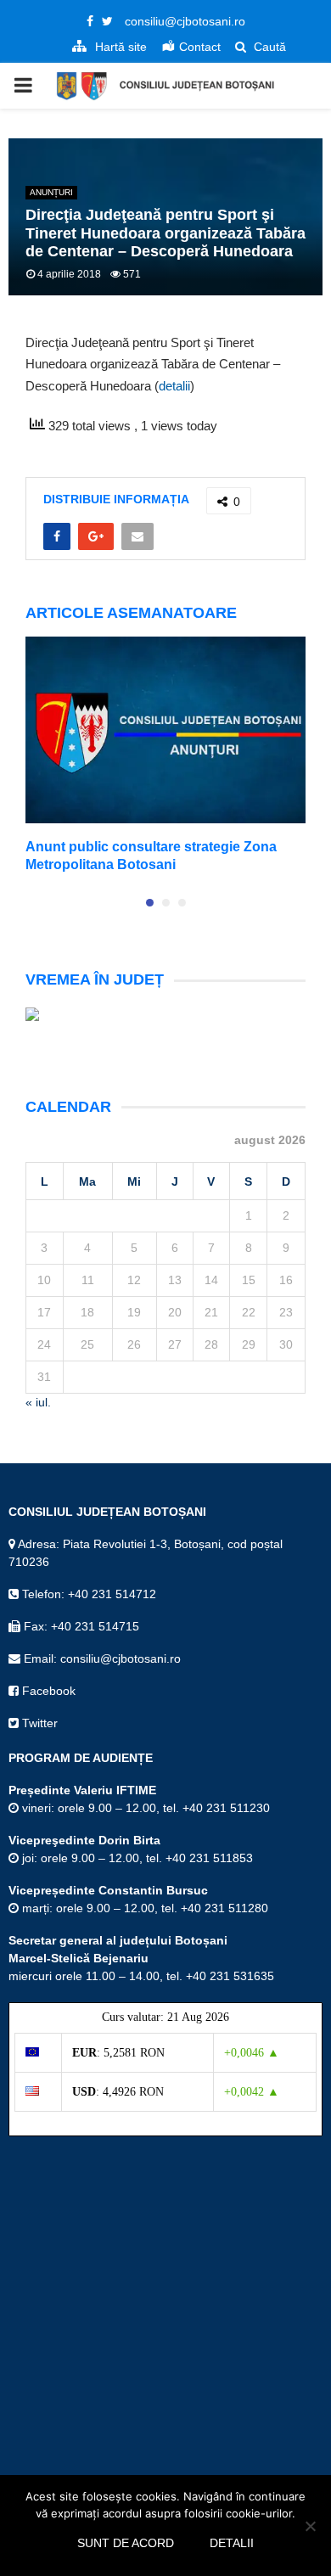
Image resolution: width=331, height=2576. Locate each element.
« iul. (38, 1402)
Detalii (232, 2543)
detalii (174, 386)
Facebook (47, 1691)
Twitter (38, 1723)
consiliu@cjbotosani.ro (185, 21)
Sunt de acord (126, 2543)
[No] (310, 2526)
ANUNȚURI (51, 192)
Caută (268, 47)
